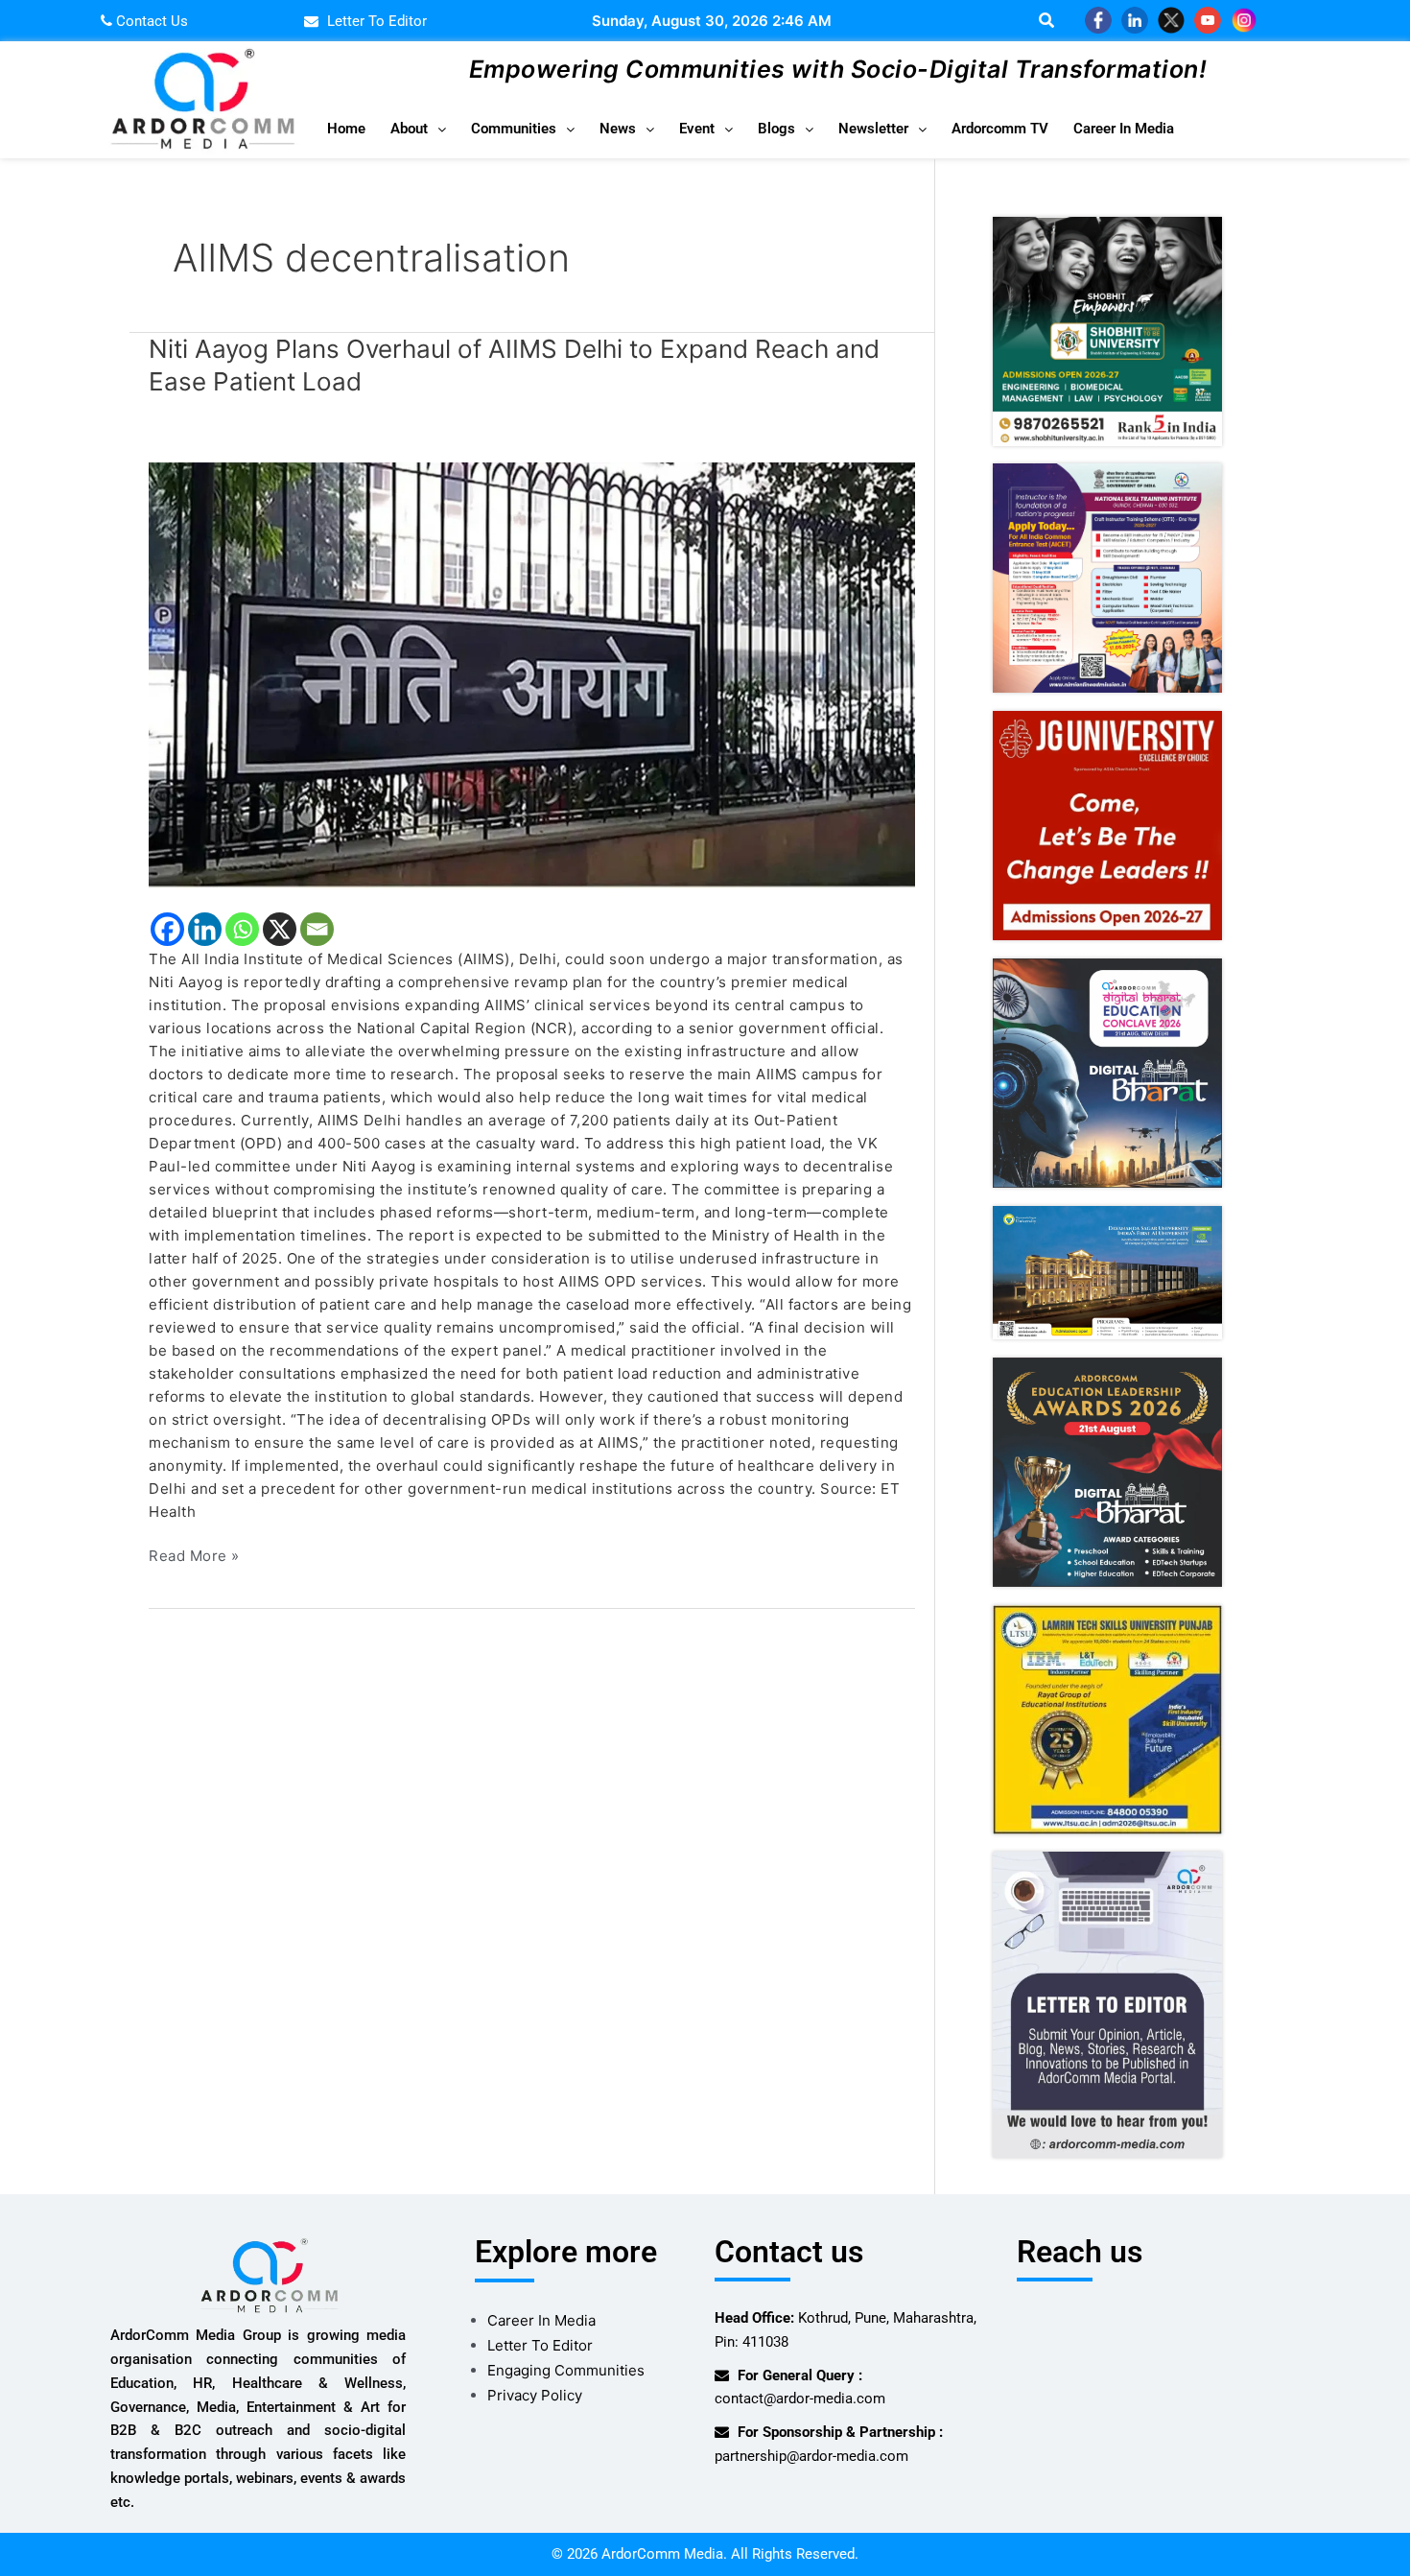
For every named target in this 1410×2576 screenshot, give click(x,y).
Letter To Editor (540, 2345)
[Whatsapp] (242, 929)
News (618, 129)
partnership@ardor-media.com (811, 2456)
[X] (280, 929)
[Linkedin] (205, 929)
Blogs (776, 129)
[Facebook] (167, 929)
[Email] (317, 929)
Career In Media (1124, 129)
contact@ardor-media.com (800, 2399)
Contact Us (150, 21)
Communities (514, 129)
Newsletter (873, 129)
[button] (418, 129)
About (409, 129)
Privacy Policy (535, 2395)
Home (346, 129)
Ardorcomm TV (1000, 129)
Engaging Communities (566, 2370)
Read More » (194, 1555)
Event (697, 129)
